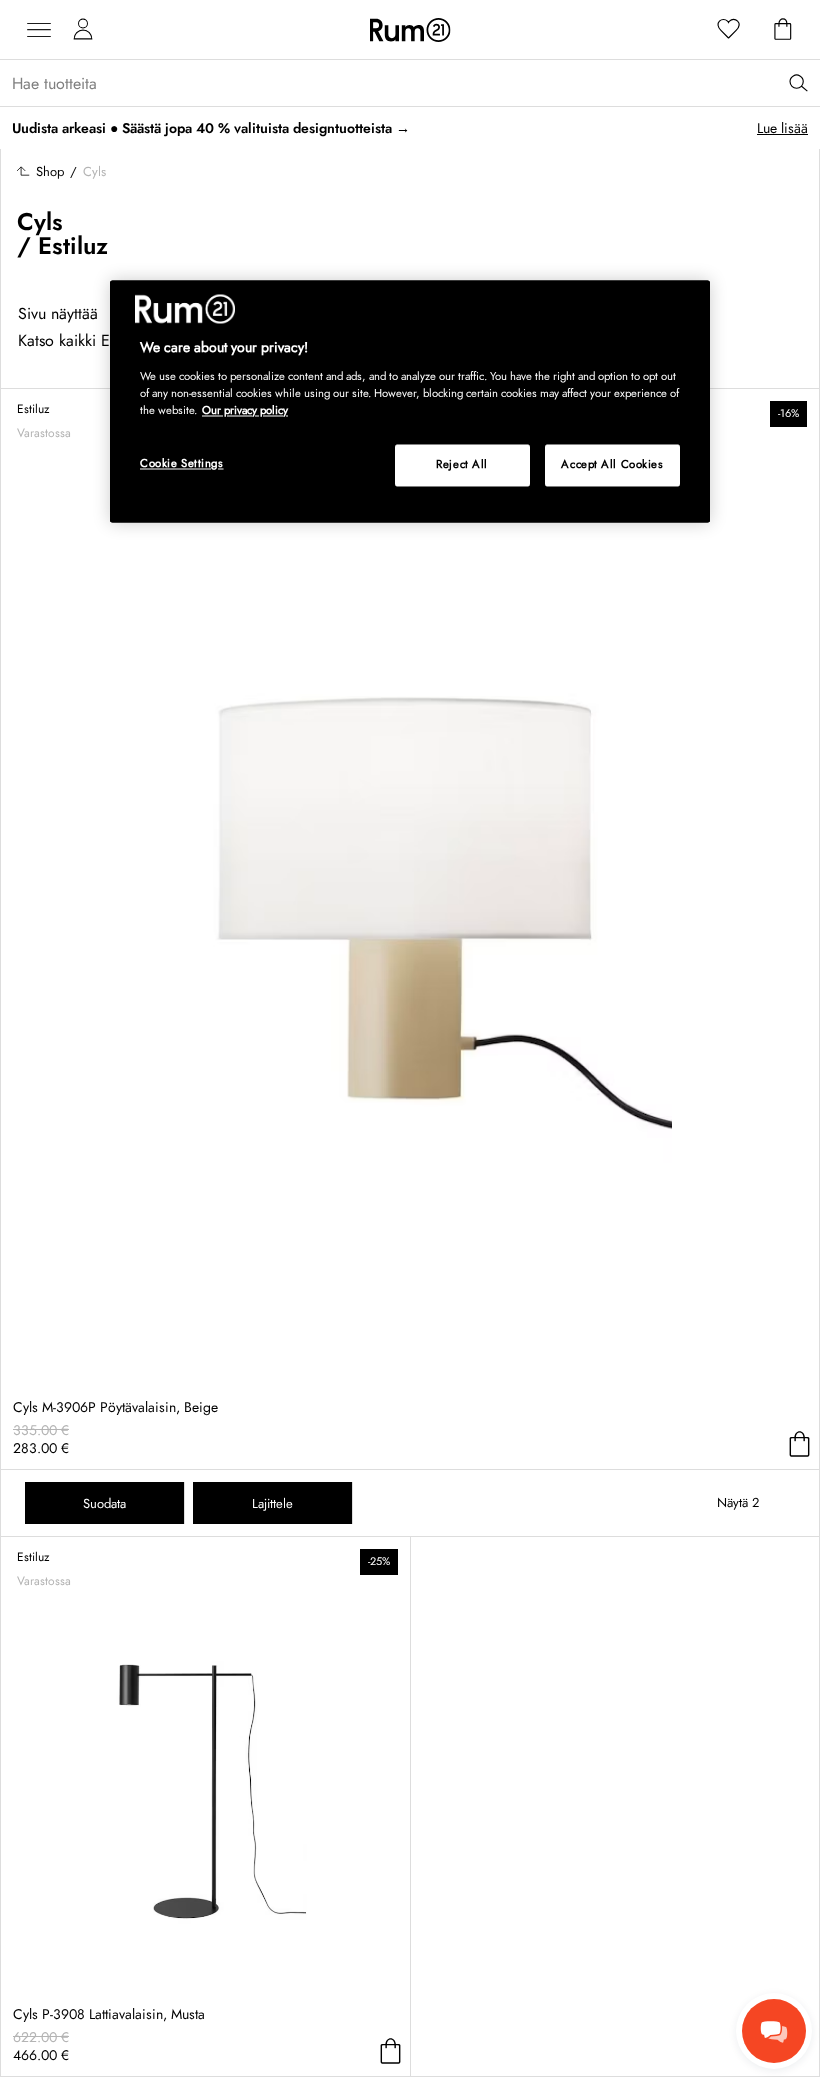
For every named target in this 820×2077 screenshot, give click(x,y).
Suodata (104, 1503)
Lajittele (272, 1503)
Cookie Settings (182, 463)
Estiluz (73, 245)
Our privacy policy (245, 410)
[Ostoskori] (783, 30)
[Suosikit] (729, 30)
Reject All (462, 464)
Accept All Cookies (612, 464)
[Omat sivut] (83, 30)
